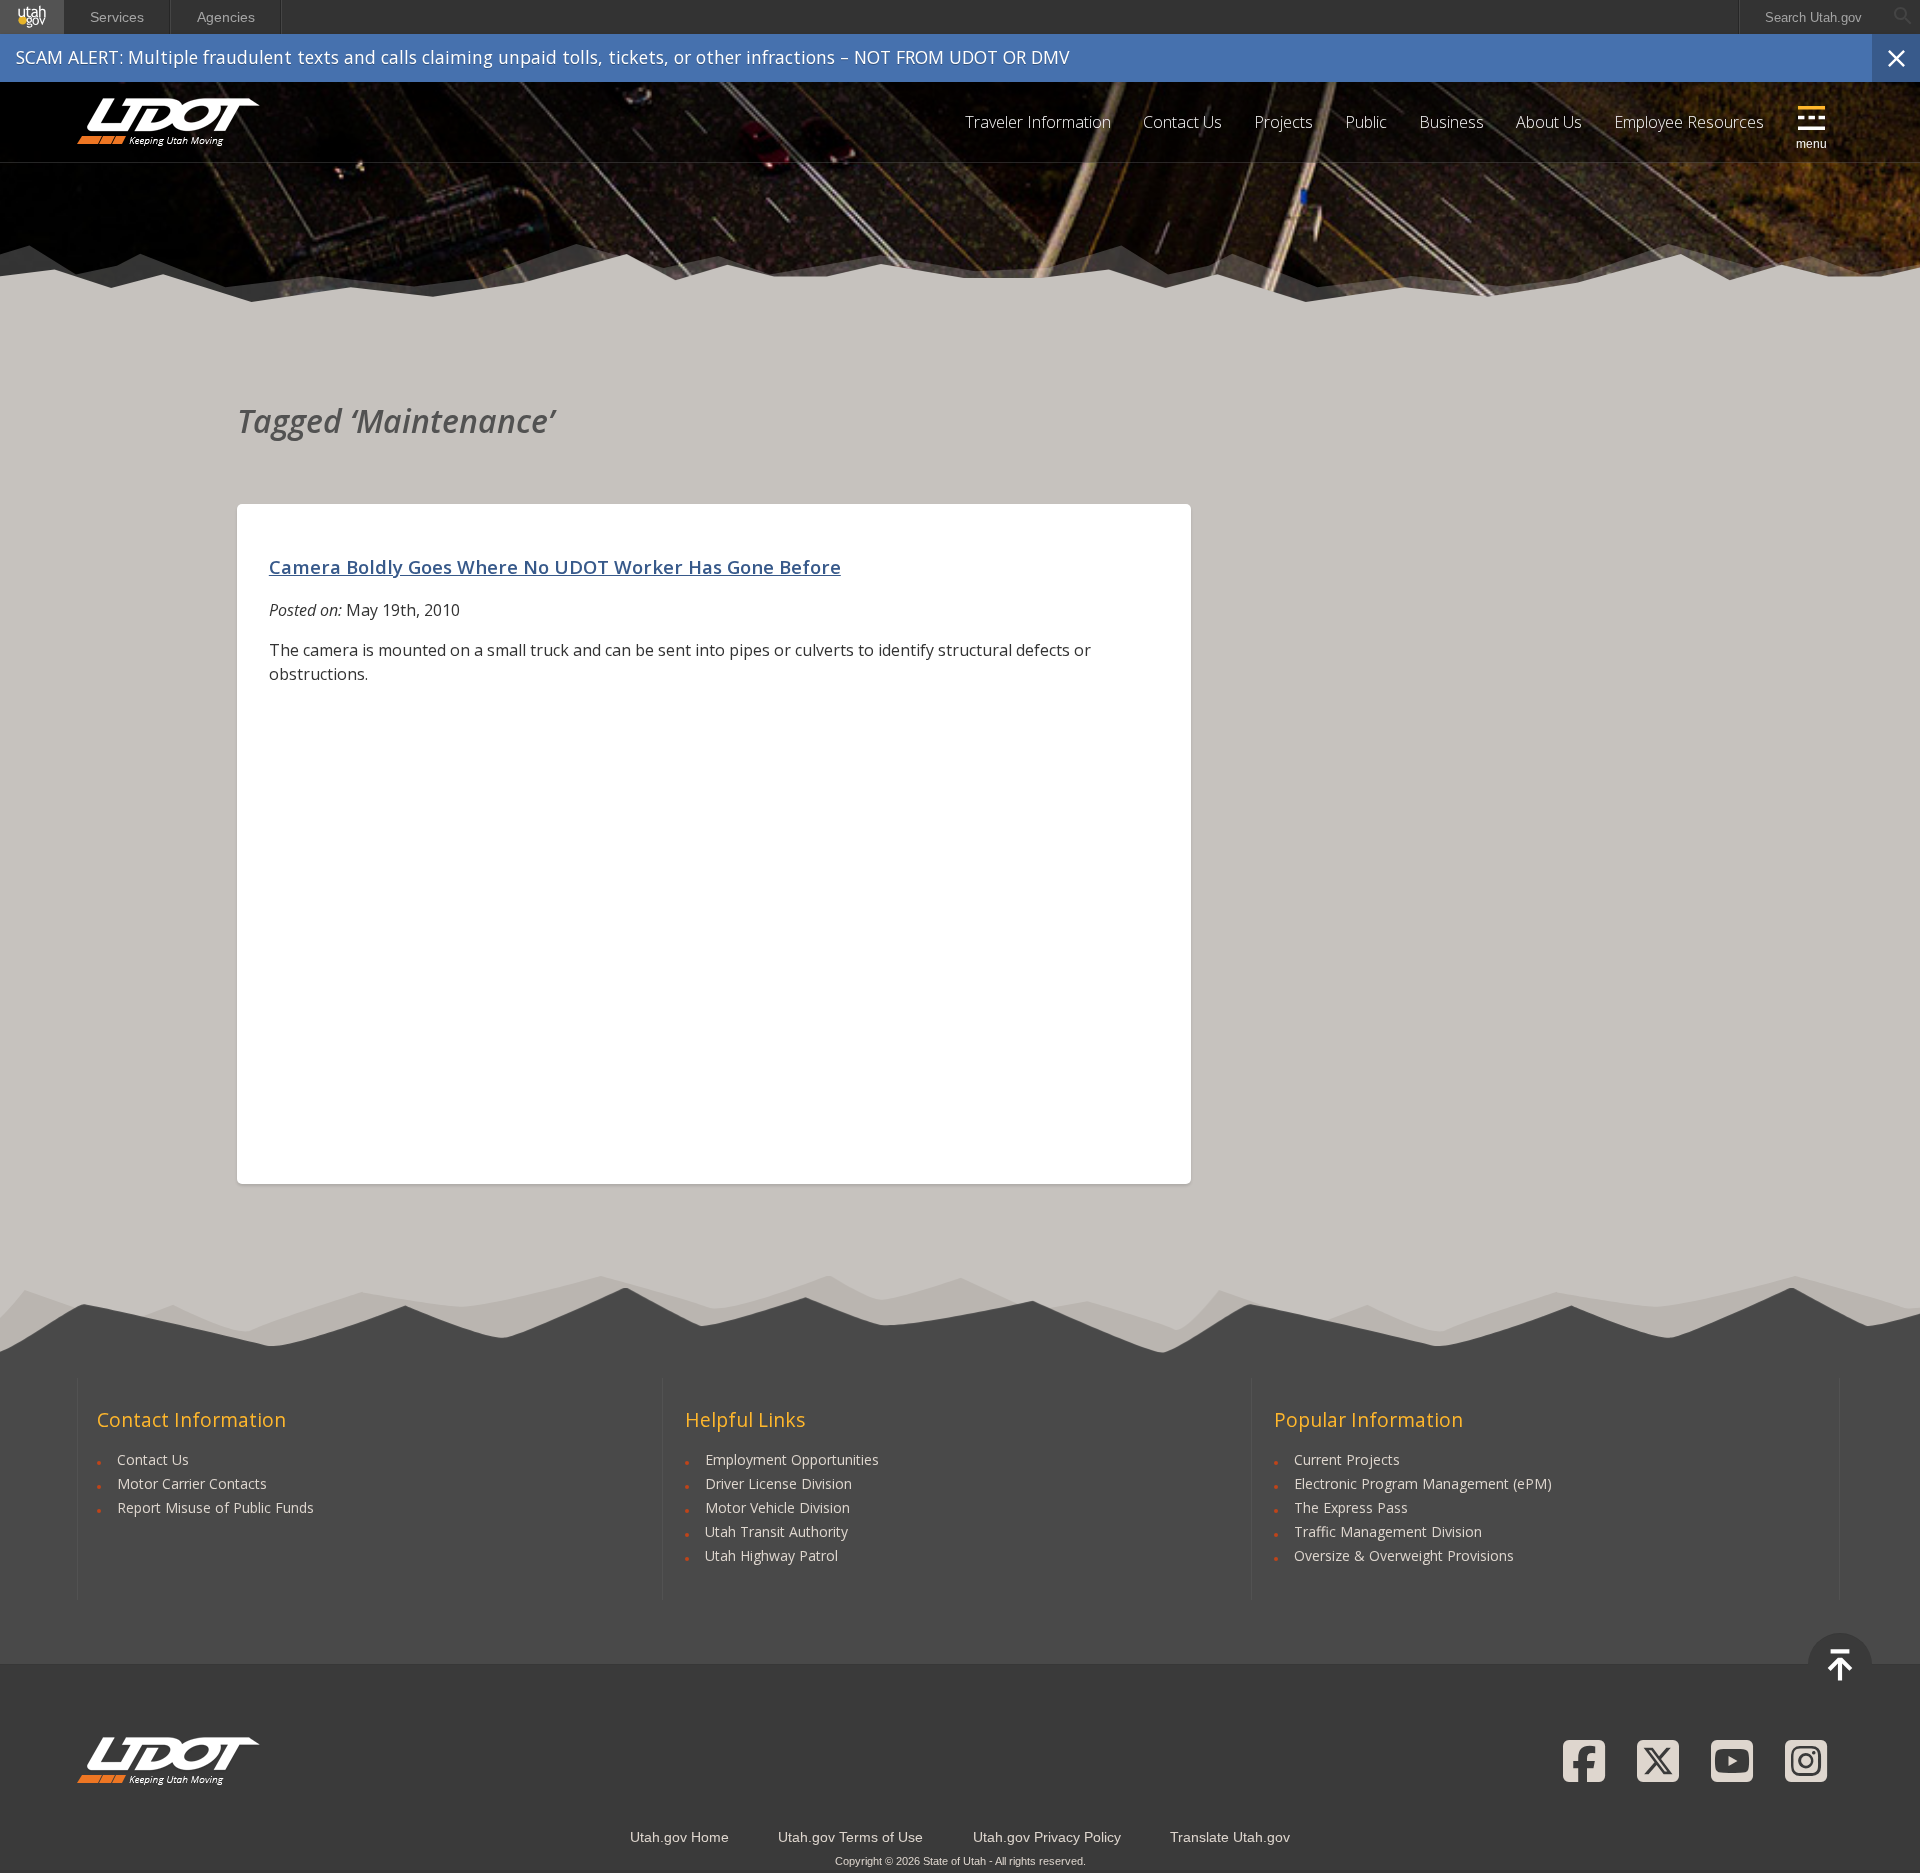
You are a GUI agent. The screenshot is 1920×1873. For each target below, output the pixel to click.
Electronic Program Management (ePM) (1423, 1483)
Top (1840, 1665)
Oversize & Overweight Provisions (1404, 1555)
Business (1451, 122)
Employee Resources (1689, 122)
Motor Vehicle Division (777, 1507)
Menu (1811, 144)
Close (1896, 58)
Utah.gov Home (679, 1837)
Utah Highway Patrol (771, 1555)
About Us (1549, 122)
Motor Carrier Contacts (192, 1483)
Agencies (226, 17)
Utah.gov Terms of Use (850, 1837)
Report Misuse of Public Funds (215, 1507)
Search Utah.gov (1813, 17)
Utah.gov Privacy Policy (1047, 1837)
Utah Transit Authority (776, 1531)
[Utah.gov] (32, 17)
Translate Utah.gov (1230, 1837)
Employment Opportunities (792, 1459)
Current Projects (1347, 1459)
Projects (1283, 122)
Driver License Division (778, 1483)
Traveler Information (1038, 122)
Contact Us (1182, 122)
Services (117, 17)
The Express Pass (1351, 1507)
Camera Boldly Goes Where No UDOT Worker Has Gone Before (555, 566)
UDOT (169, 122)
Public (1366, 122)
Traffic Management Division (1388, 1531)
